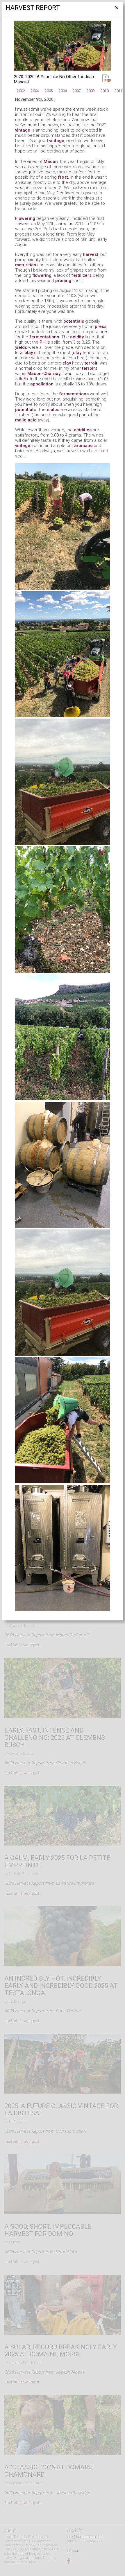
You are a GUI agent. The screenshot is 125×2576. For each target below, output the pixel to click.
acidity (77, 337)
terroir (91, 363)
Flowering (25, 218)
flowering (42, 275)
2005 (49, 91)
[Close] (116, 10)
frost (63, 177)
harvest (91, 254)
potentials (74, 321)
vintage (23, 130)
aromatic (83, 446)
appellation (42, 384)
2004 (35, 91)
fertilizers (81, 275)
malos (53, 410)
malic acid (26, 420)
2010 (105, 91)
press (101, 326)
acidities (83, 430)
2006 (63, 91)
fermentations (44, 337)
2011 (119, 91)
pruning (63, 281)
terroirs (90, 368)
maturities (26, 265)
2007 (77, 91)
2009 (91, 91)
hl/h (24, 379)
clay (29, 353)
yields (21, 347)
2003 (21, 91)
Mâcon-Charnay (44, 374)
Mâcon (51, 161)
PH (43, 342)
